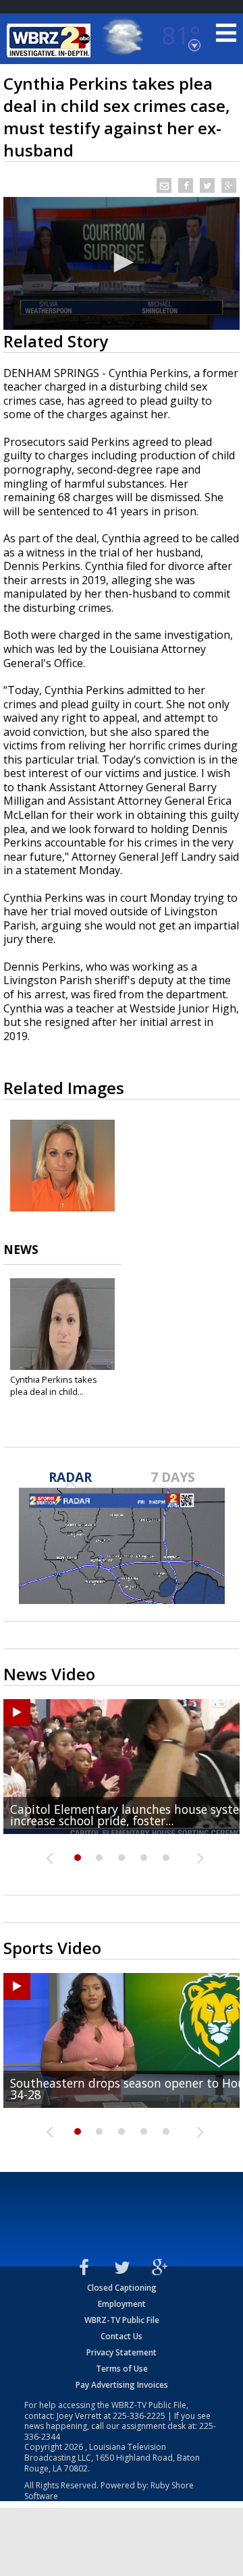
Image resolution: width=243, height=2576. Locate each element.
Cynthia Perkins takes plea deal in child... (54, 1385)
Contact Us (122, 2336)
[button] (122, 262)
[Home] (51, 40)
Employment (122, 2304)
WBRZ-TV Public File (122, 2320)
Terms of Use (122, 2369)
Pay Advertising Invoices (122, 2385)
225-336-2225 (139, 2416)
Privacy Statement (122, 2352)
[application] (122, 263)
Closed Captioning (122, 2288)
